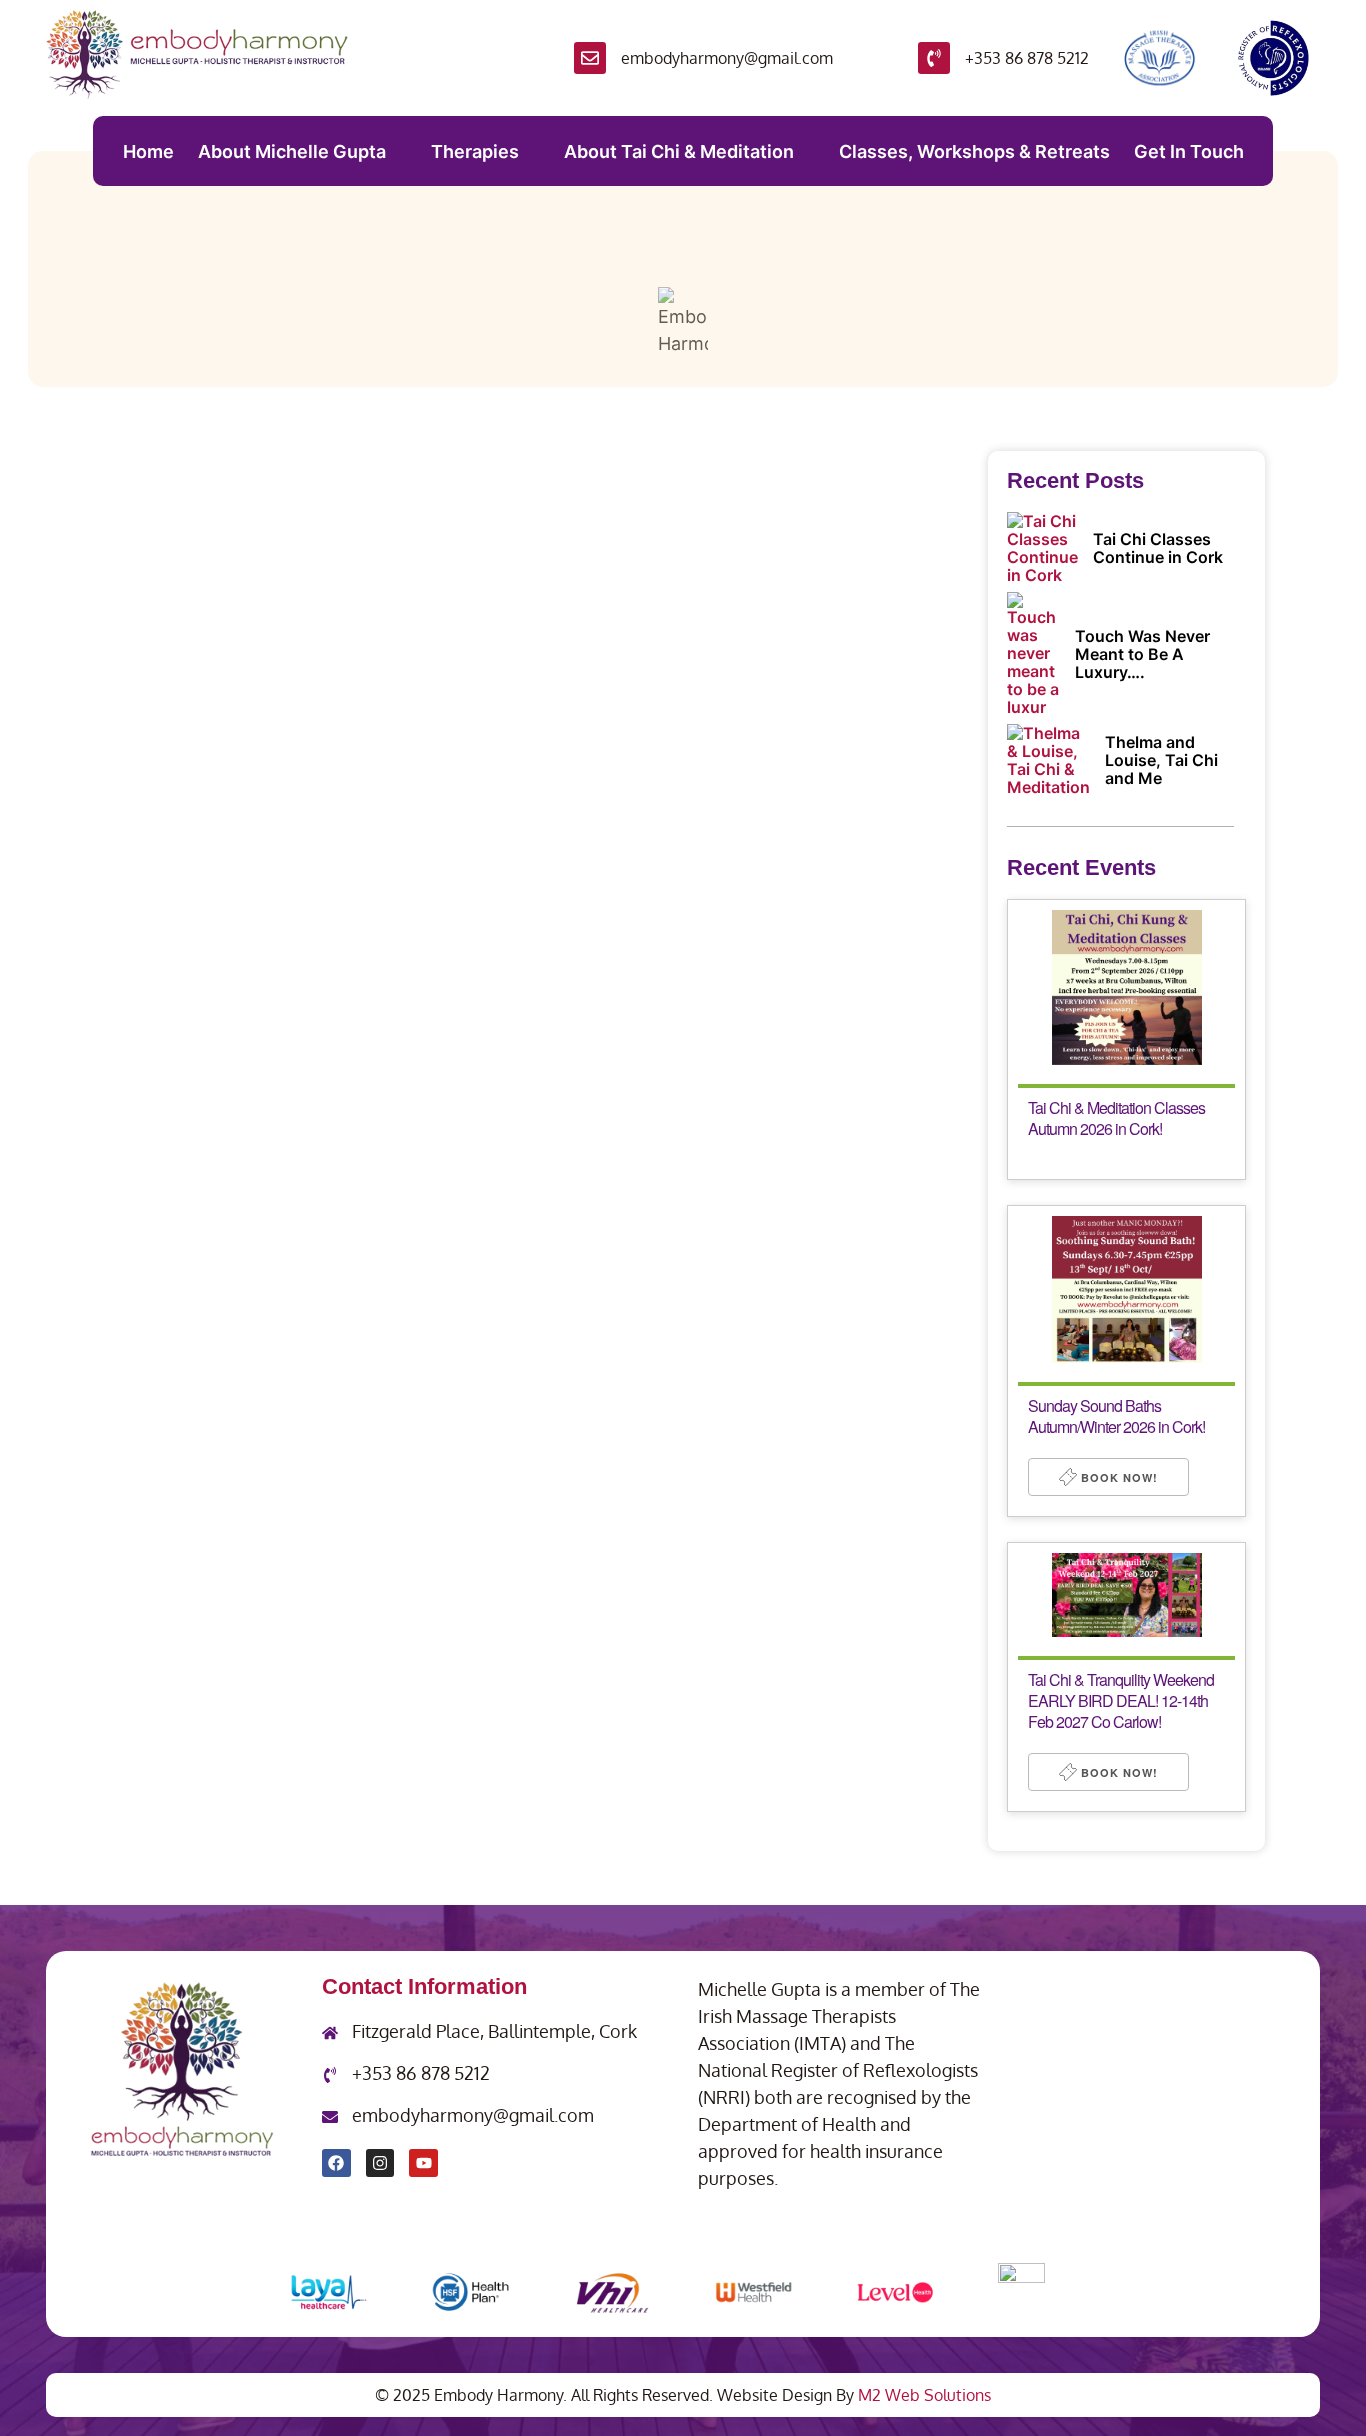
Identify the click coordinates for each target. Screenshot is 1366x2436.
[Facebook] (336, 2163)
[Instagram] (380, 2163)
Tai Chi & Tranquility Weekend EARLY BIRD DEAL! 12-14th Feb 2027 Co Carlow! (1121, 1700)
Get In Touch (1189, 151)
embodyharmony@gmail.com (727, 58)
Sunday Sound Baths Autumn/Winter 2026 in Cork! (1116, 1416)
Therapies (475, 151)
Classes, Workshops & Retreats (974, 151)
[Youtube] (423, 2163)
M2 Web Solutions (924, 2395)
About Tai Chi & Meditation (679, 151)
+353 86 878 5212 (1027, 58)
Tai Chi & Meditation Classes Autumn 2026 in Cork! (1116, 1118)
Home (148, 151)
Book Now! (1117, 1477)
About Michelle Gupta (292, 151)
